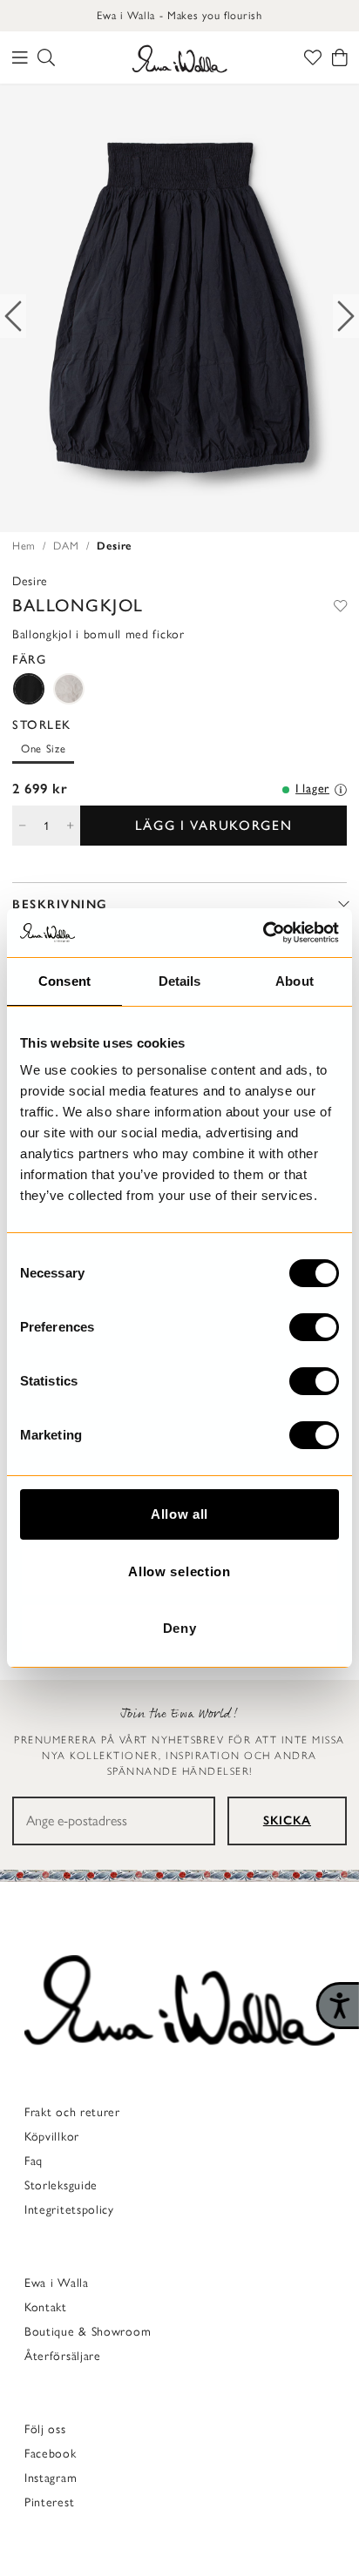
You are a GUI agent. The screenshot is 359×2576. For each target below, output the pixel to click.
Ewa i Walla (57, 2283)
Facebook (51, 2454)
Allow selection (179, 1571)
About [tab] (295, 981)
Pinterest (49, 2502)
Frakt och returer (72, 2112)
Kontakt (46, 2307)
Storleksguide (61, 2185)
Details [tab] (180, 981)
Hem (24, 546)
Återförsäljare (63, 2356)
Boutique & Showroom (88, 2332)
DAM (66, 546)
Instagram (51, 2478)
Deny (180, 1628)
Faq (34, 2161)
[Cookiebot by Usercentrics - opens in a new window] (263, 933)
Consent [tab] (64, 981)
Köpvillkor (52, 2137)
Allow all (179, 1514)
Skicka (287, 1821)
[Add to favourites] (340, 605)
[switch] (314, 1327)
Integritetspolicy (69, 2210)
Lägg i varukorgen (214, 825)
